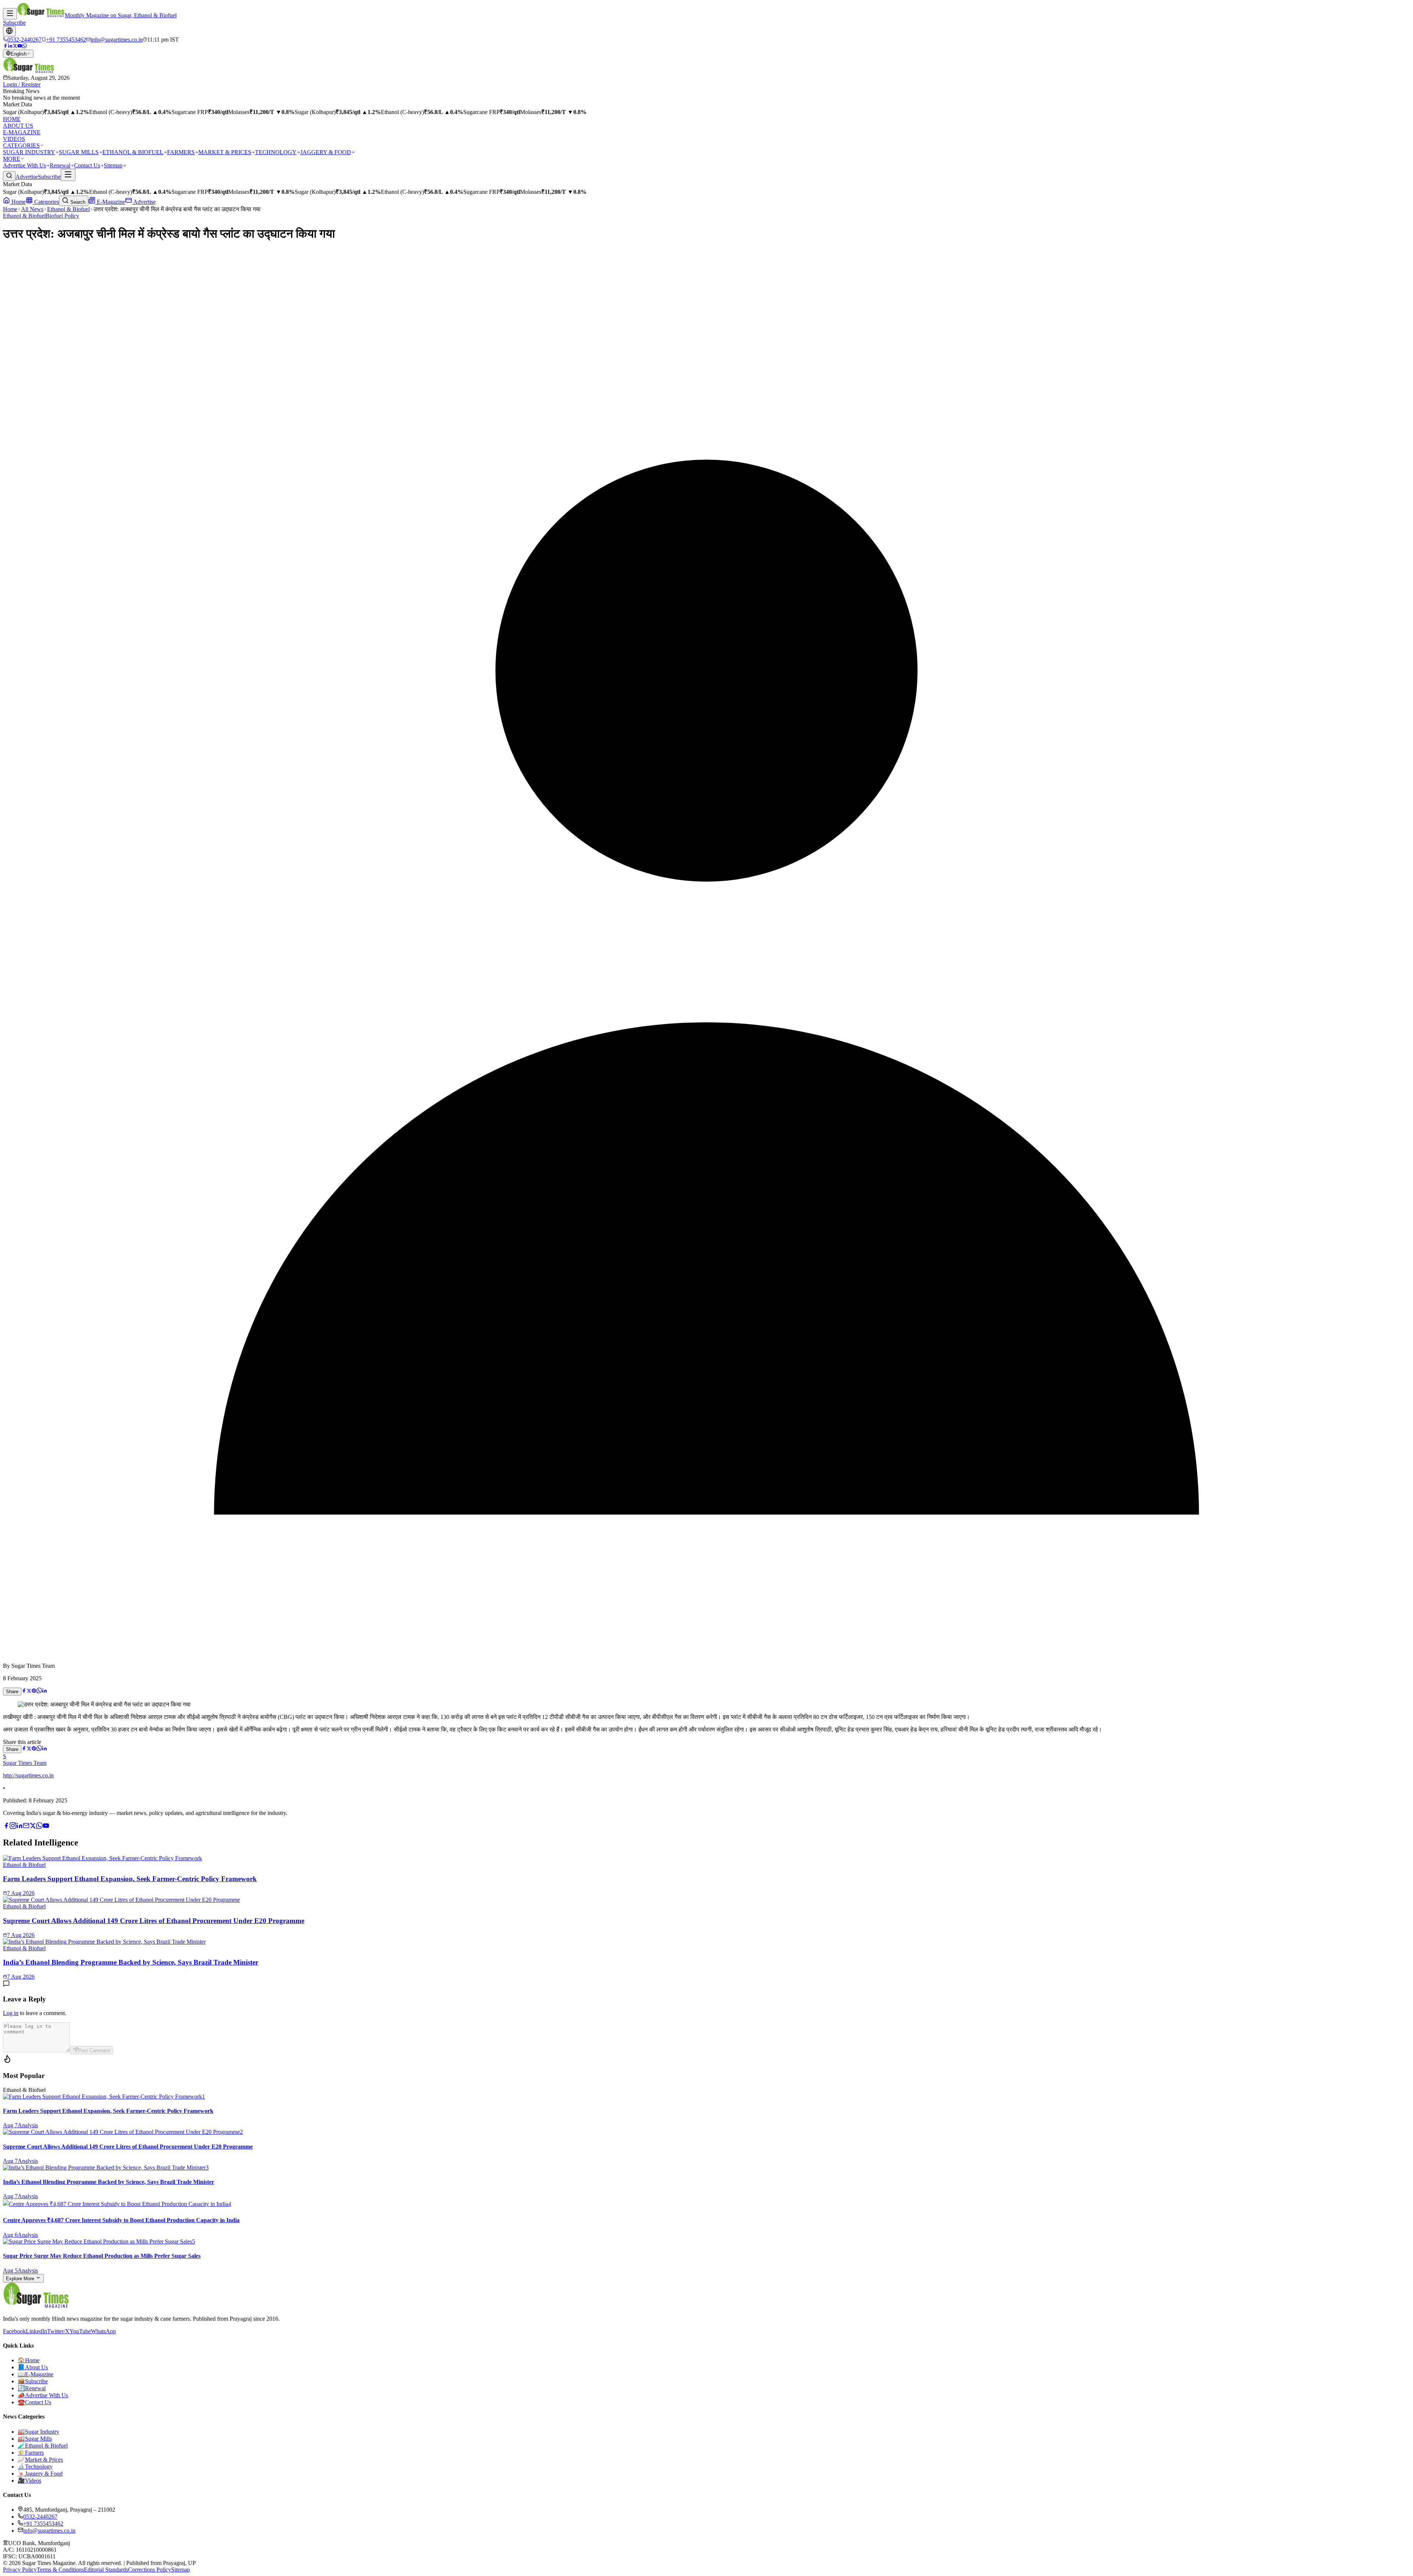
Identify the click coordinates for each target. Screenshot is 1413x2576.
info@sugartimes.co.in (49, 2531)
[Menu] (10, 14)
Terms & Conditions (60, 2570)
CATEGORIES (21, 145)
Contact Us (87, 165)
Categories (46, 202)
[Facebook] (5, 46)
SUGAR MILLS (79, 152)
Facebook (14, 2331)
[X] (33, 1827)
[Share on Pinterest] (34, 1691)
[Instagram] (13, 1827)
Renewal (60, 165)
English (19, 54)
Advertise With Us (24, 165)
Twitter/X (58, 2331)
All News (32, 209)
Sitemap (113, 165)
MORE (12, 159)
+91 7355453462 (43, 2524)
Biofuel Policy (62, 216)
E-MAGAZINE (22, 132)
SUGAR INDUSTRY (29, 152)
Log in (11, 2013)
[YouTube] (20, 46)
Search (77, 202)
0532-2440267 (40, 2517)
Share (12, 1692)
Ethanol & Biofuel (68, 209)
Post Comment (94, 2051)
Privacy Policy (20, 2570)
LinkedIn (36, 2331)
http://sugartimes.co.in (28, 1775)
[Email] (26, 1827)
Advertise (27, 177)
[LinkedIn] (10, 46)
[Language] (9, 31)
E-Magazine (110, 202)
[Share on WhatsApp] (39, 1691)
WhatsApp (103, 2331)
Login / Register (22, 84)
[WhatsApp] (24, 46)
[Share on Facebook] (24, 1691)
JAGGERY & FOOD (326, 152)
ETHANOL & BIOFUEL (133, 152)
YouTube (80, 2331)
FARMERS (181, 152)
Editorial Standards (106, 2570)
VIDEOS (14, 139)
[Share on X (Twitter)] (29, 1691)
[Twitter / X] (15, 46)
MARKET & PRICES (225, 152)
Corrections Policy (150, 2570)
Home (18, 202)
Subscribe (14, 23)
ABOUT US (18, 126)
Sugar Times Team (25, 1763)
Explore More (21, 2279)
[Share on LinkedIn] (45, 1691)
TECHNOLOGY (276, 152)
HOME (12, 119)
